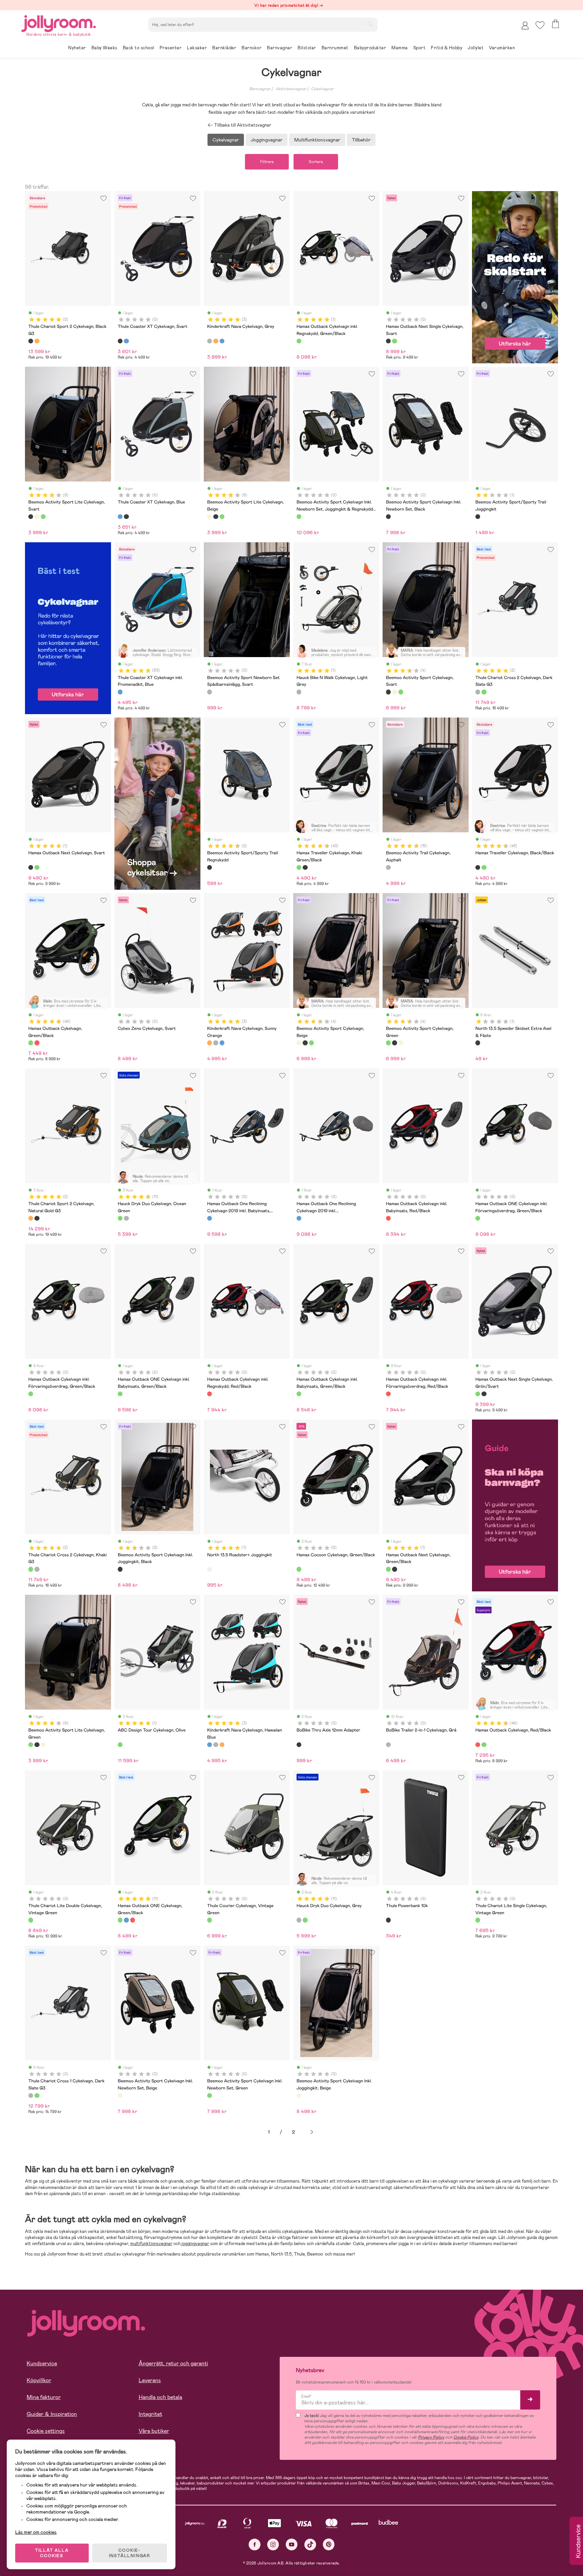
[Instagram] (273, 2544)
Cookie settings (46, 2431)
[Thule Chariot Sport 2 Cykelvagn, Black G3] (31, 341)
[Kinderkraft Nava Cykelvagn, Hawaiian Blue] (222, 341)
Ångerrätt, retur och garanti (173, 2363)
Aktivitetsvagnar (291, 89)
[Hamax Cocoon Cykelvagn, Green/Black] (299, 1569)
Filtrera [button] (267, 162)
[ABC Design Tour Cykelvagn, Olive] (120, 1745)
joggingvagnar (195, 2244)
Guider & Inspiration (52, 2414)
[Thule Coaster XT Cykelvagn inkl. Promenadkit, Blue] (120, 692)
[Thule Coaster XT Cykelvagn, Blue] (126, 341)
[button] (540, 25)
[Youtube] (292, 2544)
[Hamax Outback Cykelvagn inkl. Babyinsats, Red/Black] (388, 1218)
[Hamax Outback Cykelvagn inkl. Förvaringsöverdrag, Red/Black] (388, 1394)
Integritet (150, 2414)
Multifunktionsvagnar (317, 140)
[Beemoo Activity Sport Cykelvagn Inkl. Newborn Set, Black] (388, 517)
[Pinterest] (329, 2544)
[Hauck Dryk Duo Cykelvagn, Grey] (126, 1218)
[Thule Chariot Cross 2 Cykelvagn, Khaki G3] (484, 692)
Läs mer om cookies (36, 2532)
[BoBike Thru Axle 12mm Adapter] (299, 1745)
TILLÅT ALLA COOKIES (52, 2553)
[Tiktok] (310, 2544)
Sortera (316, 162)
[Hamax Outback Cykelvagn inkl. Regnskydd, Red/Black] (210, 1394)
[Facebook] (255, 2544)
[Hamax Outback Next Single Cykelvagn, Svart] (388, 341)
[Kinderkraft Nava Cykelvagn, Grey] (210, 341)
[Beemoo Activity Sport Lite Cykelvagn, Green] (43, 517)
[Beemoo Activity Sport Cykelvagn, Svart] (388, 692)
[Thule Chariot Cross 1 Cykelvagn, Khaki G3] (37, 2096)
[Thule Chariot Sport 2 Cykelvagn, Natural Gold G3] (37, 341)
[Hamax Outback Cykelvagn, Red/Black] (37, 1043)
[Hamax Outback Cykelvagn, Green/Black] (31, 1043)
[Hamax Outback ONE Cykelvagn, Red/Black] (133, 1920)
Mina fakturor (44, 2397)
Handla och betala (160, 2397)
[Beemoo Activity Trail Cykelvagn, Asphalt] (388, 867)
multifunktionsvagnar (151, 2244)
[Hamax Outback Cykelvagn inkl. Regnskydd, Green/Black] (299, 341)
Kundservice (42, 2363)
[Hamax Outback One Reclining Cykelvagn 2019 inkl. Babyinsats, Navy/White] (210, 1218)
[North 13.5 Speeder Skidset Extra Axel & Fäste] (478, 1043)
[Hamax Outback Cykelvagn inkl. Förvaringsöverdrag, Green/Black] (31, 1394)
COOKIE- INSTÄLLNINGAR (130, 2553)
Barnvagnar (260, 89)
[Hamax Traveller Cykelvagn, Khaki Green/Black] (299, 867)
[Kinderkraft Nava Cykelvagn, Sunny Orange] (216, 341)
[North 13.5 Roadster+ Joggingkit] (210, 1569)
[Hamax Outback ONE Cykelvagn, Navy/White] (126, 1920)
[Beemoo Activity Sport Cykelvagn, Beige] (394, 692)
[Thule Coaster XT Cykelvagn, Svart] (120, 341)
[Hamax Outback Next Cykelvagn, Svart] (31, 867)
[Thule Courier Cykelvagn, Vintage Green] (210, 1920)
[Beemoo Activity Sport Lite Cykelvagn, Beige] (37, 517)
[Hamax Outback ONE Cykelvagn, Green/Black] (120, 1920)
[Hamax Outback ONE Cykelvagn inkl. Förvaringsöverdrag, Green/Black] (478, 1218)
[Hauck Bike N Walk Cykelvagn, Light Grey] (299, 692)
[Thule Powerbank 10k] (388, 1920)
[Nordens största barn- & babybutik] (59, 22)
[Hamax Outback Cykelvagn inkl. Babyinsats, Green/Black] (299, 1394)
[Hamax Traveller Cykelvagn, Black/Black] (305, 867)
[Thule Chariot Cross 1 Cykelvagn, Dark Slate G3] (31, 2096)
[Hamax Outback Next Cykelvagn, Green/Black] (37, 867)
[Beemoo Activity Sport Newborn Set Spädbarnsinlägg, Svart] (210, 692)
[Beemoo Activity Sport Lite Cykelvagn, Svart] (31, 517)
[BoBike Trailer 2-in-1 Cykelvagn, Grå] (388, 1745)
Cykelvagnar (322, 89)
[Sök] (370, 24)
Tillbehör (361, 140)
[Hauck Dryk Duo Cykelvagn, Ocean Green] (120, 1218)
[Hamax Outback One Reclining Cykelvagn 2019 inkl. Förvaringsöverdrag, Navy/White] (299, 1218)
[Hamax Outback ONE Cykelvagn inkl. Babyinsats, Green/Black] (120, 1394)
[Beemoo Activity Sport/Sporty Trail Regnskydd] (210, 867)
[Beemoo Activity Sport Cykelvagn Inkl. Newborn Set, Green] (210, 2096)
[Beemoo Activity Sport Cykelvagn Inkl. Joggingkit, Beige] (299, 2096)
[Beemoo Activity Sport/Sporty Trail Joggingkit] (478, 517)
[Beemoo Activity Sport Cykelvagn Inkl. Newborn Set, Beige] (120, 2096)
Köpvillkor (39, 2380)
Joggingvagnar (267, 140)
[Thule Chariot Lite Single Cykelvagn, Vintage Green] (478, 1920)
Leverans (150, 2380)
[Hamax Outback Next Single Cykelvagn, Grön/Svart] (394, 341)
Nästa (312, 2132)
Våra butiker (154, 2431)
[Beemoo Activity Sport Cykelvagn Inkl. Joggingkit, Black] (120, 1569)
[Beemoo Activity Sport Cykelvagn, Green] (401, 692)
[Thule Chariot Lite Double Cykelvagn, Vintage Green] (31, 1920)
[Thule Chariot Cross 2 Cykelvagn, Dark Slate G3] (478, 692)
